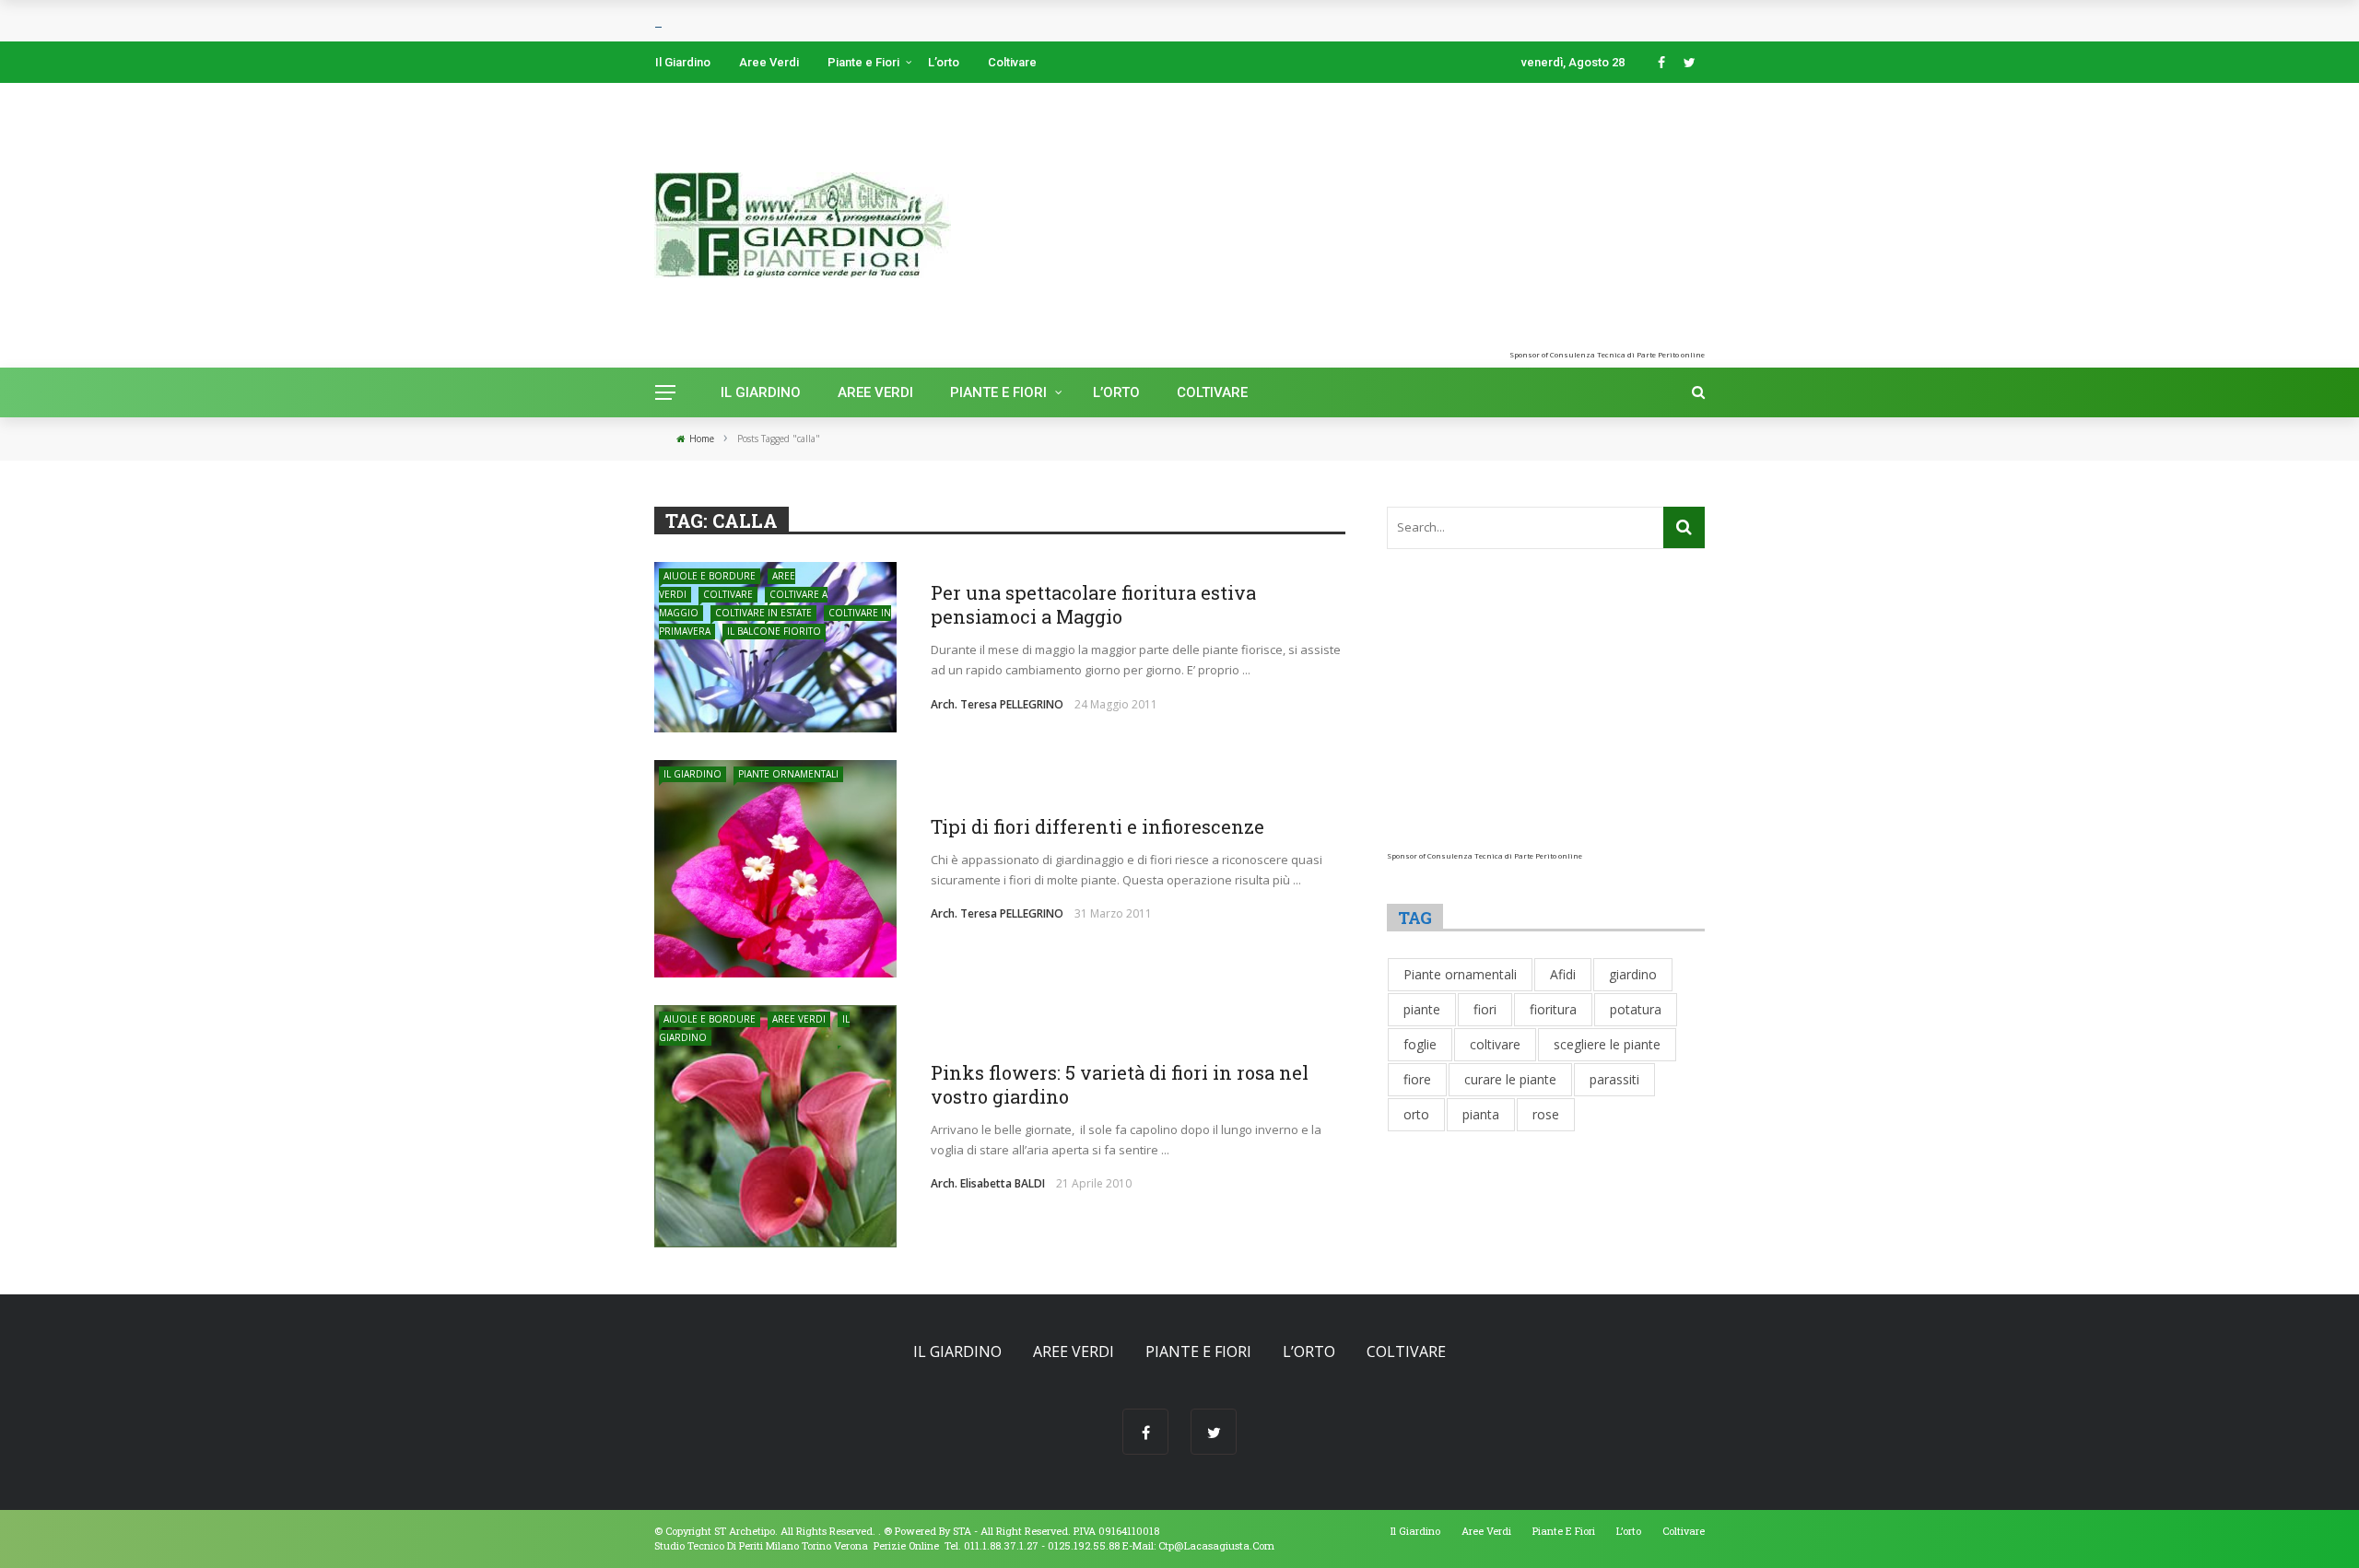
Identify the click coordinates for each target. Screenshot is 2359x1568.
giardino (1633, 974)
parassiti (1614, 1079)
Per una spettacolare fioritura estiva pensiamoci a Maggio (1093, 604)
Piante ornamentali (788, 774)
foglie (1420, 1044)
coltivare (1495, 1044)
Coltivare (1012, 62)
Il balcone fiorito (774, 631)
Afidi (1563, 974)
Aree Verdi (769, 62)
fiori (1485, 1009)
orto (1416, 1114)
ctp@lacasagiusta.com (1216, 1545)
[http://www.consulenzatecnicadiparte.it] (882, 1531)
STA (962, 1531)
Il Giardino (683, 62)
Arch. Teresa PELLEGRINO (997, 704)
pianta (1481, 1114)
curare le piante (1510, 1079)
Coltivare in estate (763, 613)
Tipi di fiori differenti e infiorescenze (1097, 826)
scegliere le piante (1607, 1044)
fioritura (1553, 1009)
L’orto (944, 62)
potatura (1636, 1009)
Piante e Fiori (863, 62)
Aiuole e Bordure (710, 576)
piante (1422, 1009)
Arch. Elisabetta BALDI (988, 1183)
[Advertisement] (1521, 221)
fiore (1417, 1079)
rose (1546, 1114)
